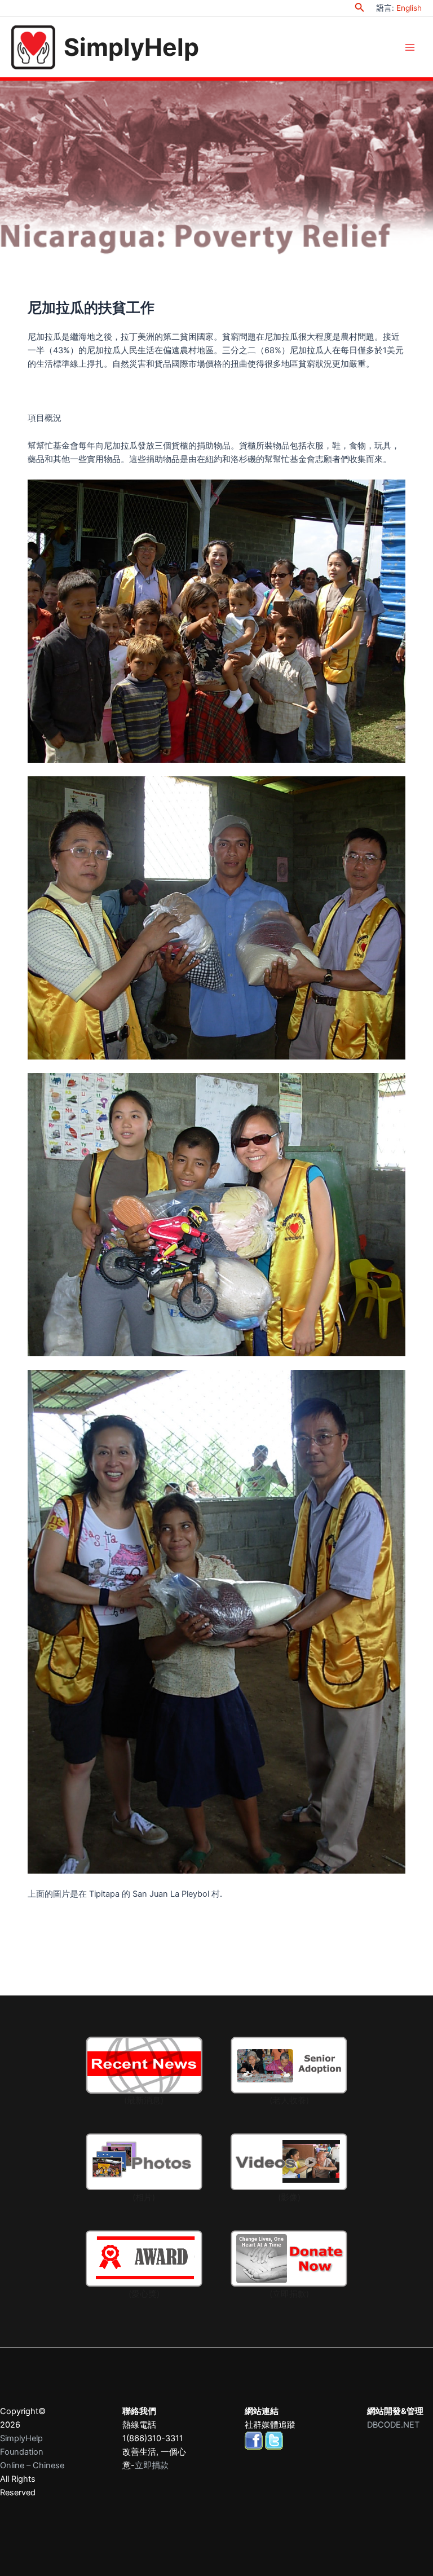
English (409, 8)
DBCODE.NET (393, 2425)
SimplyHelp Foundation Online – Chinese (32, 2452)
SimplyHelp (131, 47)
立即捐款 (152, 2465)
